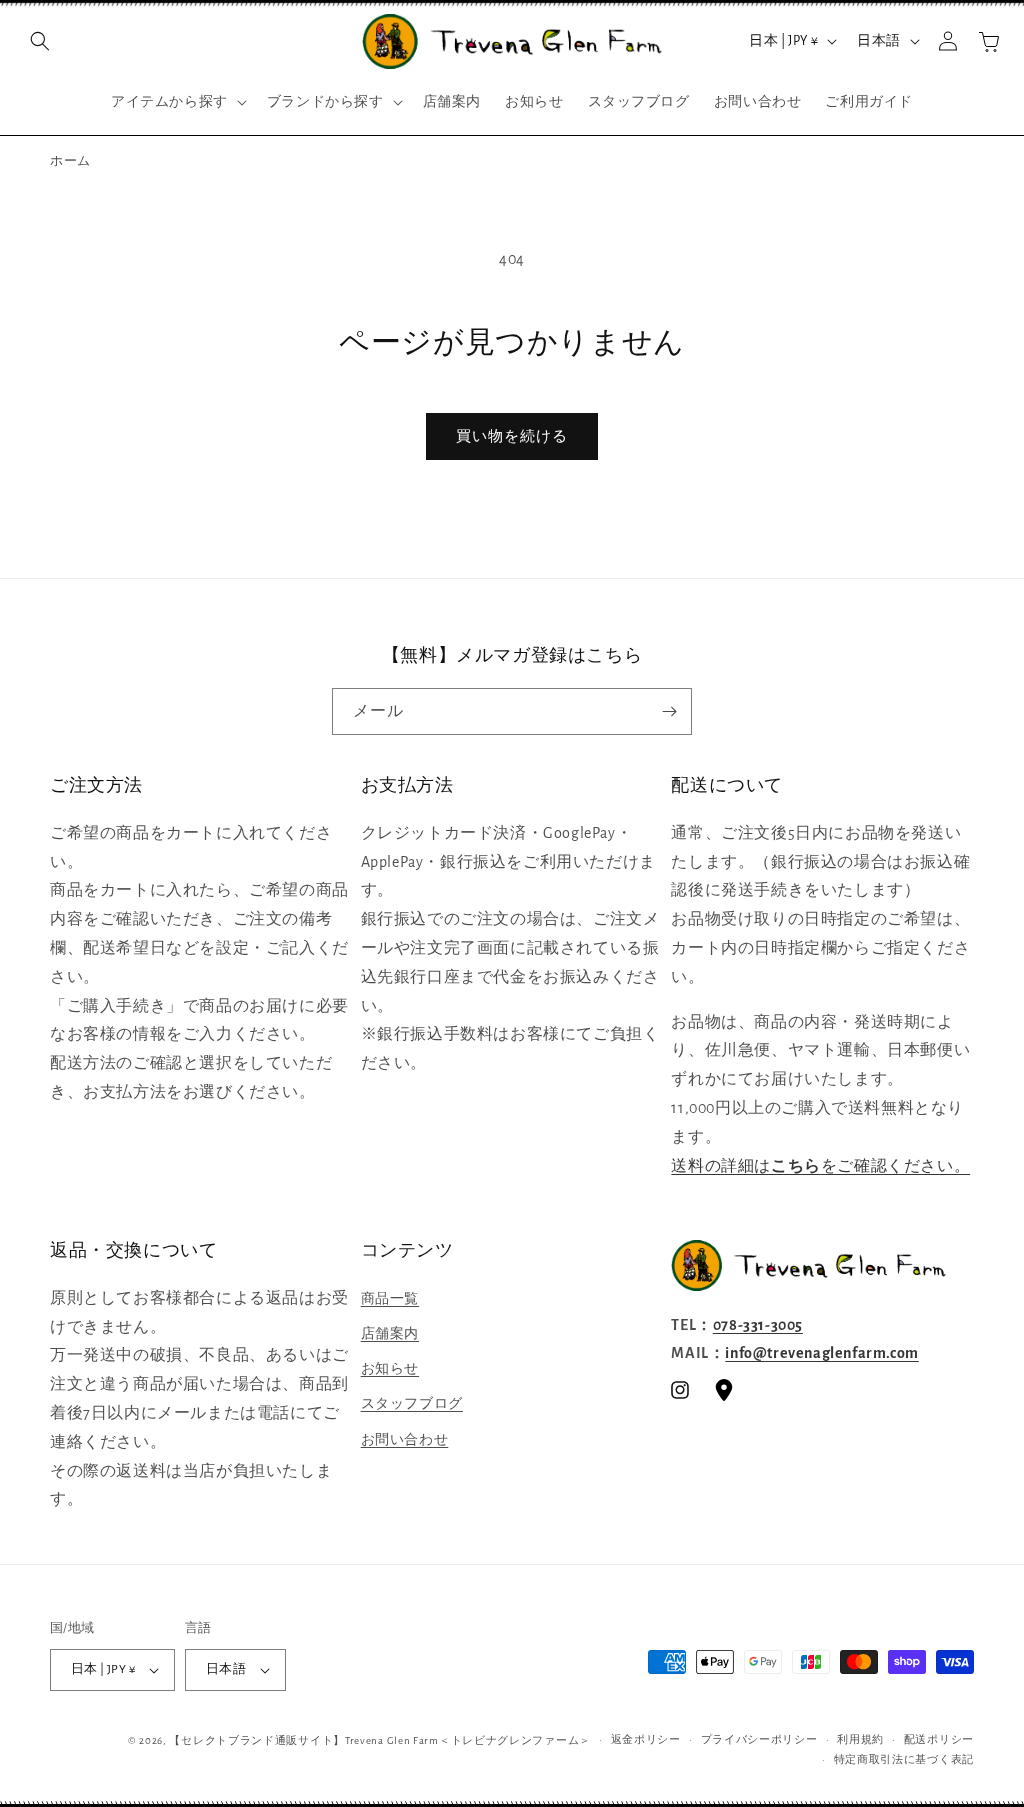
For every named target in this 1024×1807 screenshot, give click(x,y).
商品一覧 (390, 1299)
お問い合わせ (405, 1440)
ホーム (70, 161)
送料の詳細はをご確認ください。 (820, 1166)
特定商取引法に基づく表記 (904, 1759)
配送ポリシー (939, 1739)
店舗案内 (390, 1334)
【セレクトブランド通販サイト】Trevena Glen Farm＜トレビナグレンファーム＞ (380, 1740)
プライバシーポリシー (759, 1739)
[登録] (669, 711)
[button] (40, 41)
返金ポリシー (646, 1739)
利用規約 (860, 1739)
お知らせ (390, 1369)
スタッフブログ (412, 1404)
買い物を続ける (512, 436)
